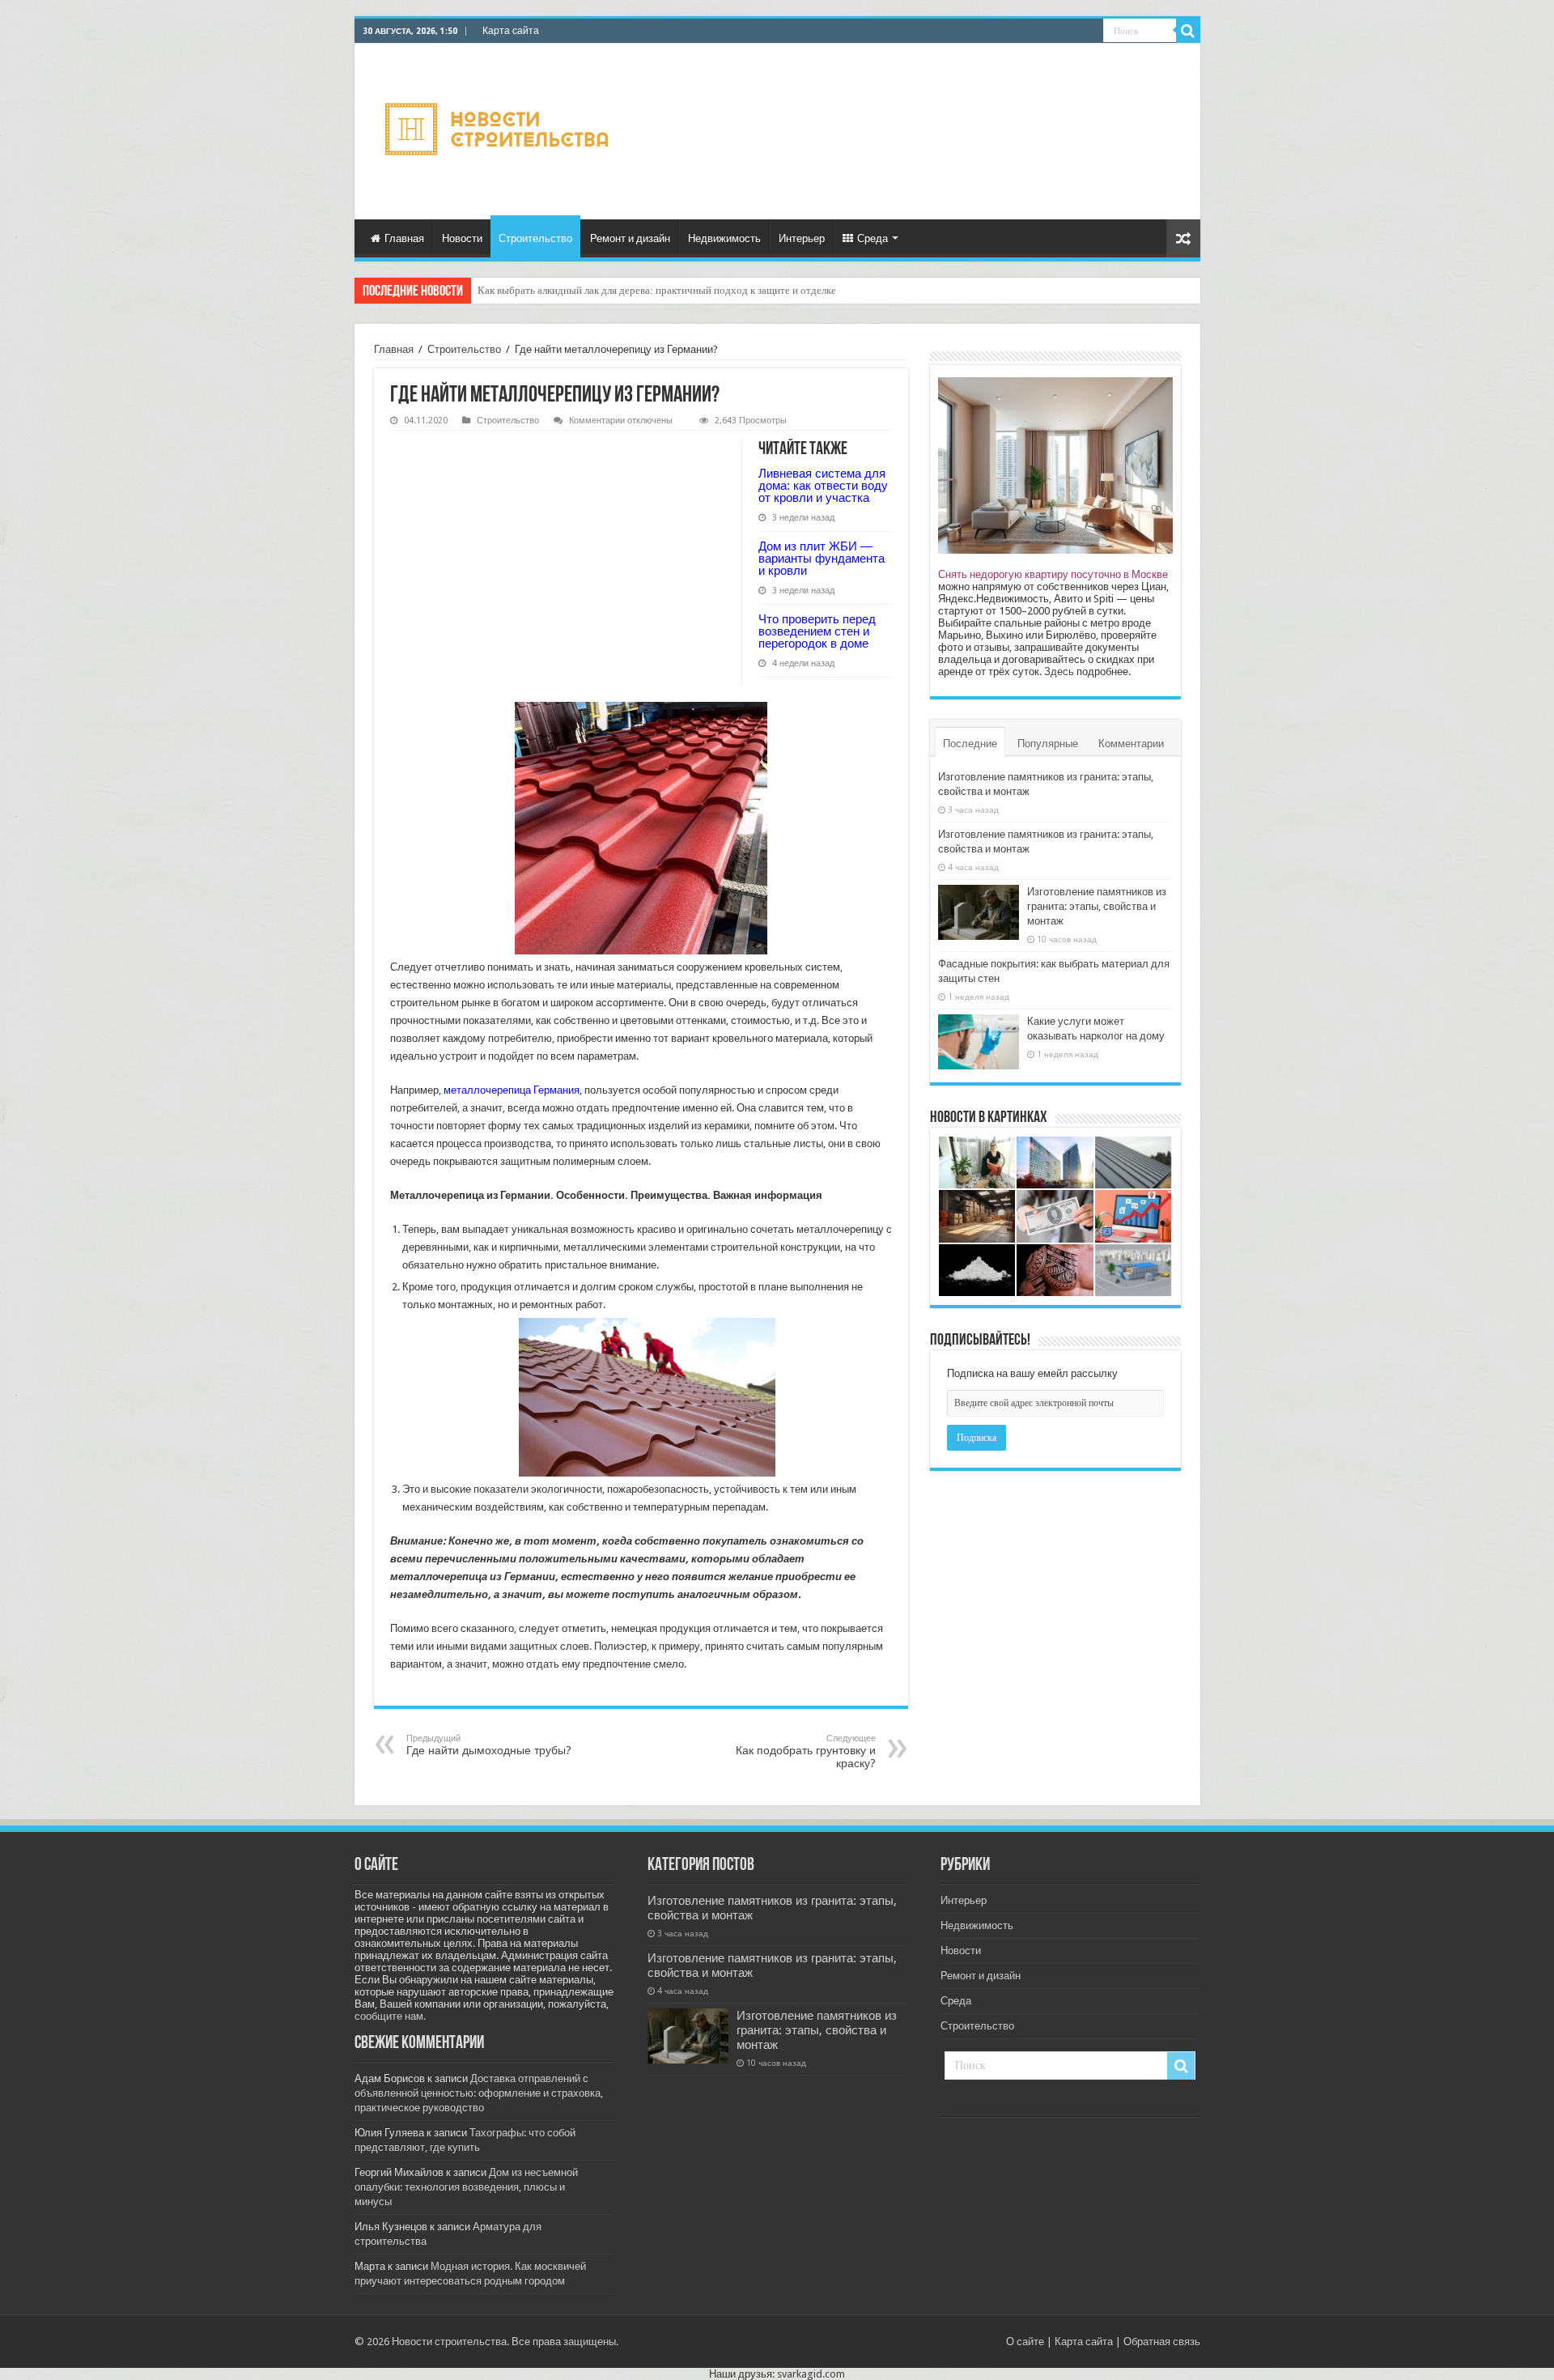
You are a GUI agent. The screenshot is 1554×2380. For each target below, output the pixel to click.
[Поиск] (1188, 31)
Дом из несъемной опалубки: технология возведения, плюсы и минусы (466, 2187)
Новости (462, 238)
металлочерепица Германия (512, 1090)
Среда (873, 238)
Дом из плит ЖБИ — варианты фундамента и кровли (822, 558)
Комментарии (1131, 744)
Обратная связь (1162, 2342)
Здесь (1059, 671)
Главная (404, 238)
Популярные (1048, 744)
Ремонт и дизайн (630, 238)
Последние (970, 744)
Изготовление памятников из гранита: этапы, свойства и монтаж (1097, 906)
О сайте (1025, 2342)
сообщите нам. (390, 2016)
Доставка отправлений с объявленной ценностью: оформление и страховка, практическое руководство (479, 2093)
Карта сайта (511, 31)
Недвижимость (724, 238)
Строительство (535, 238)
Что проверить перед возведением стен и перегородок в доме (817, 631)
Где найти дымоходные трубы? (489, 1745)
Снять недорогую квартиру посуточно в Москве (1053, 574)
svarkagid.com (811, 2374)
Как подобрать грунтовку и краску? (806, 1751)
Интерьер (802, 238)
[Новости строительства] (499, 129)
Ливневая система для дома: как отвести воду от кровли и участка (628, 290)
